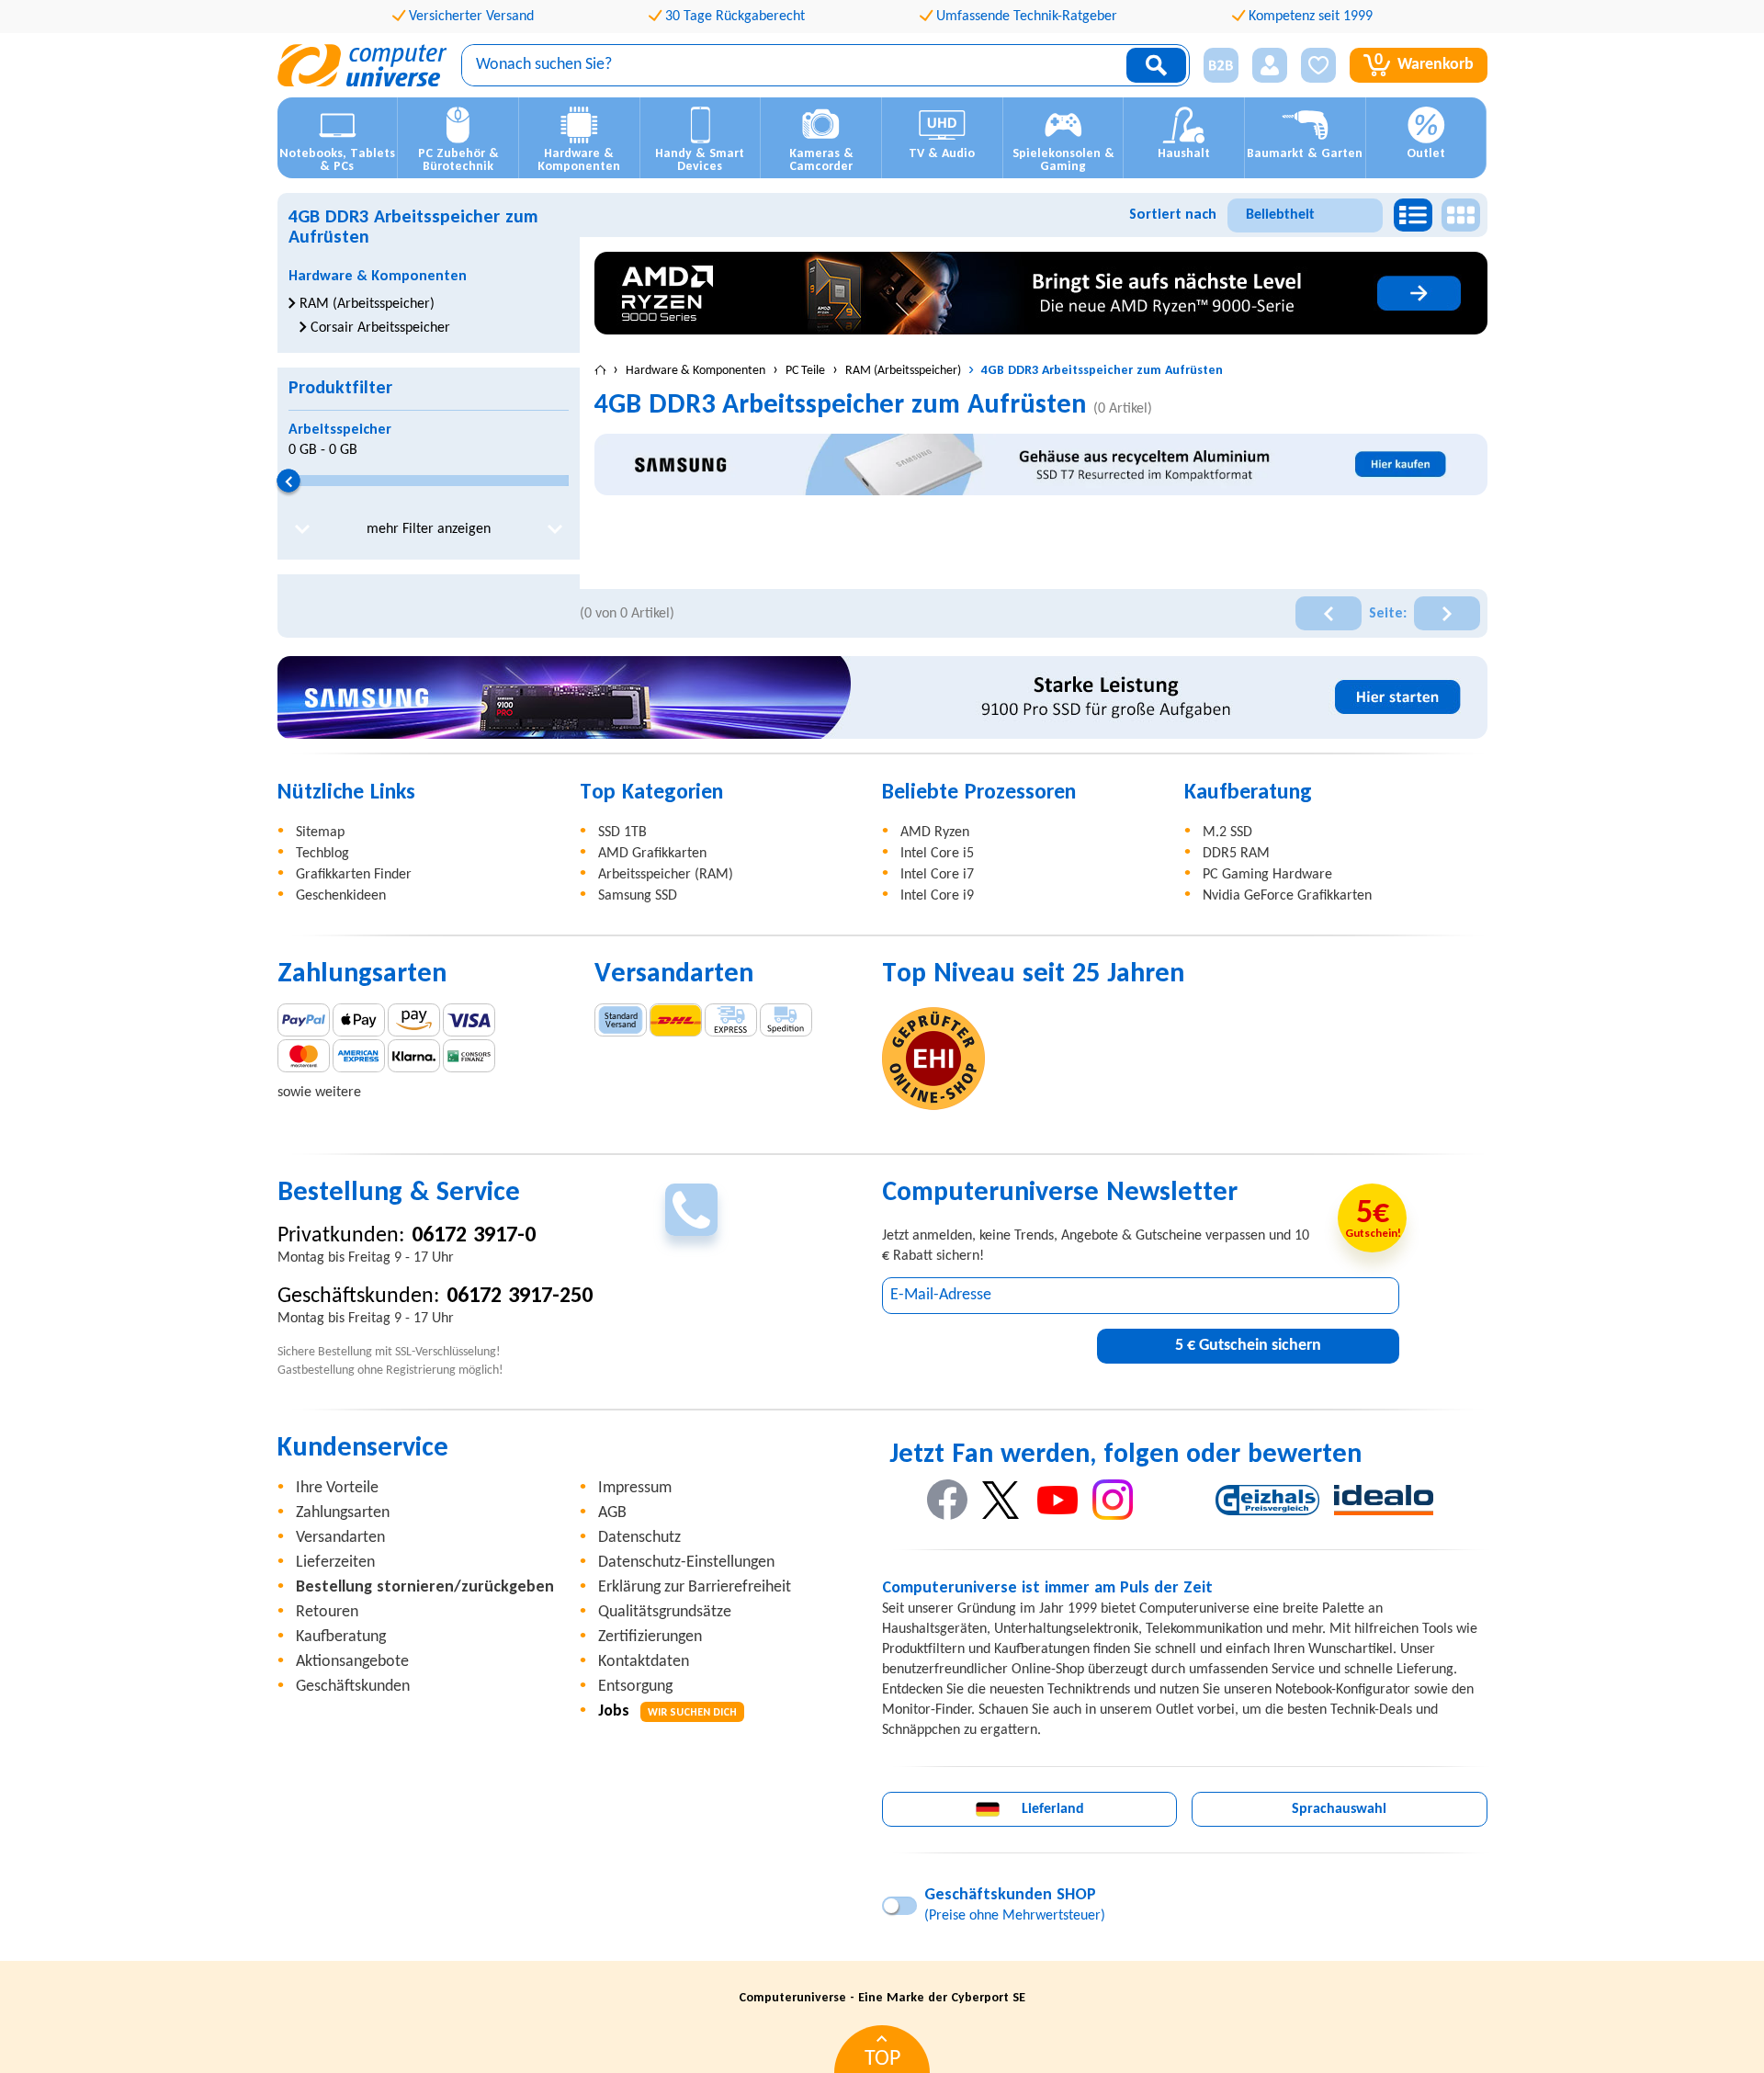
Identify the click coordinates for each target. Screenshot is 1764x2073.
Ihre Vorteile (337, 1488)
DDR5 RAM (1236, 854)
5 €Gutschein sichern (1248, 1346)
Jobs (667, 1711)
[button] (1214, 66)
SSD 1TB (622, 833)
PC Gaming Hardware (1267, 875)
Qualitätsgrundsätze (665, 1612)
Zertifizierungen (650, 1637)
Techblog (322, 854)
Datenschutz (639, 1538)
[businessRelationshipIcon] (1221, 65)
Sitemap (320, 833)
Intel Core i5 (937, 854)
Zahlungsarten (343, 1513)
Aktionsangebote (352, 1662)
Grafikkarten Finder (354, 875)
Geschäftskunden (353, 1687)
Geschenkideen (341, 896)
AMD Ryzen (935, 833)
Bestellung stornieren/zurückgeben (425, 1587)
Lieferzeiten (335, 1563)
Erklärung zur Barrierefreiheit (695, 1587)
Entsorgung (635, 1687)
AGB (612, 1513)
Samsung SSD (638, 896)
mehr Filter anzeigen (429, 529)
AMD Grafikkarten (652, 854)
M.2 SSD (1227, 833)
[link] (1041, 293)
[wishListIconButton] (1318, 65)
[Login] (1270, 65)
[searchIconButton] (1156, 65)
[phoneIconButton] (691, 1210)
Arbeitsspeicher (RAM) (666, 875)
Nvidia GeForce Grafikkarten (1287, 896)
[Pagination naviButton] (1329, 613)
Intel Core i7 (937, 875)
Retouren (327, 1612)
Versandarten (340, 1538)
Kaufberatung (341, 1637)
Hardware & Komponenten (378, 277)
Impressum (635, 1488)
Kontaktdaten (644, 1662)
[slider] (288, 481)
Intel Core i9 (937, 896)
